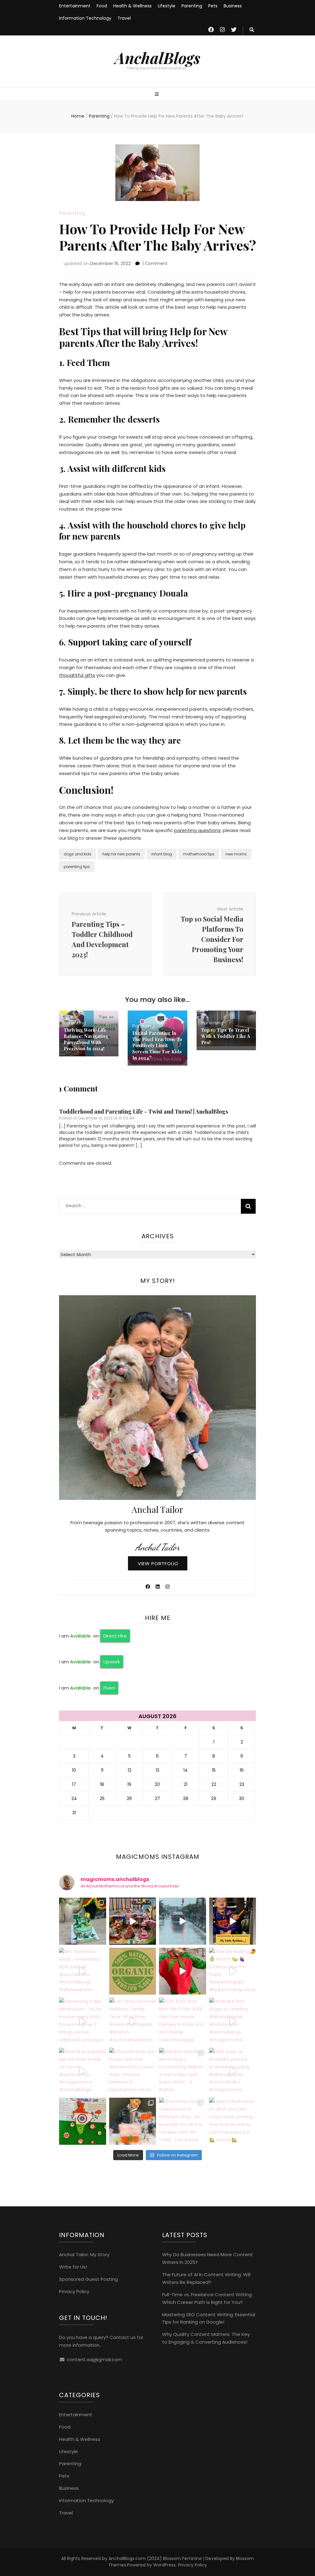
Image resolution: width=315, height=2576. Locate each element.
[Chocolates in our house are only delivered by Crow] (133, 2071)
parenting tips (77, 867)
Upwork (112, 1662)
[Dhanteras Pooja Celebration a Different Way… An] (183, 2121)
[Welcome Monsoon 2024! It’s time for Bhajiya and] (183, 1921)
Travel (124, 18)
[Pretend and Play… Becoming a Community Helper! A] (183, 2071)
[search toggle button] (252, 30)
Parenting (192, 6)
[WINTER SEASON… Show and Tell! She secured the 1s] (133, 2121)
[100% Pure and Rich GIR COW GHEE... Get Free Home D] (183, 2021)
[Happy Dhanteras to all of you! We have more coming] (233, 2121)
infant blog (162, 854)
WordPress (164, 2565)
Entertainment (75, 6)
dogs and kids (78, 854)
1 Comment (155, 263)
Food (102, 6)
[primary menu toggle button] (157, 94)
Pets (213, 6)
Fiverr (109, 1688)
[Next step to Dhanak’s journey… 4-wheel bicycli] (233, 2071)
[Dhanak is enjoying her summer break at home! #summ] (83, 2071)
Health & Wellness (132, 6)
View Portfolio (158, 1563)
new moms (236, 854)
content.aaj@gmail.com (94, 2359)
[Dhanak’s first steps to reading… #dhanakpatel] (233, 2021)
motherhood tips (199, 854)
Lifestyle (167, 6)
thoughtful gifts (77, 675)
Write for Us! (73, 2267)
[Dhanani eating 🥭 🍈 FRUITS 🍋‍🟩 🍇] (233, 1971)
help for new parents (121, 854)
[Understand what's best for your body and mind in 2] (133, 1971)
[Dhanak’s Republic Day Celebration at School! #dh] (83, 2121)
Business (233, 6)
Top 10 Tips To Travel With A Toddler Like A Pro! (226, 1036)
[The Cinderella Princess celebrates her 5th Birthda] (83, 1921)
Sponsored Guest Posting (88, 2279)
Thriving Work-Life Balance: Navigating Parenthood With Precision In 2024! (86, 1039)
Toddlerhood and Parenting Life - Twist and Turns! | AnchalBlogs (144, 1111)
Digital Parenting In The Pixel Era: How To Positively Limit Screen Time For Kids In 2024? (157, 1045)
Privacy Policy (74, 2291)
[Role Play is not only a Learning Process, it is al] (183, 1971)
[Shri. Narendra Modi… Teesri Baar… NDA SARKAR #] (83, 1971)
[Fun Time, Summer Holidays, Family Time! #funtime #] (133, 2021)
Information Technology (85, 18)
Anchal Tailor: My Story (84, 2255)
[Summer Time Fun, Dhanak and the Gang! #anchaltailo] (133, 1921)
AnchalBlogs (157, 58)
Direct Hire (115, 1636)
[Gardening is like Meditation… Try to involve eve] (83, 2021)
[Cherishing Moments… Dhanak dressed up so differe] (233, 1921)
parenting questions (197, 830)
